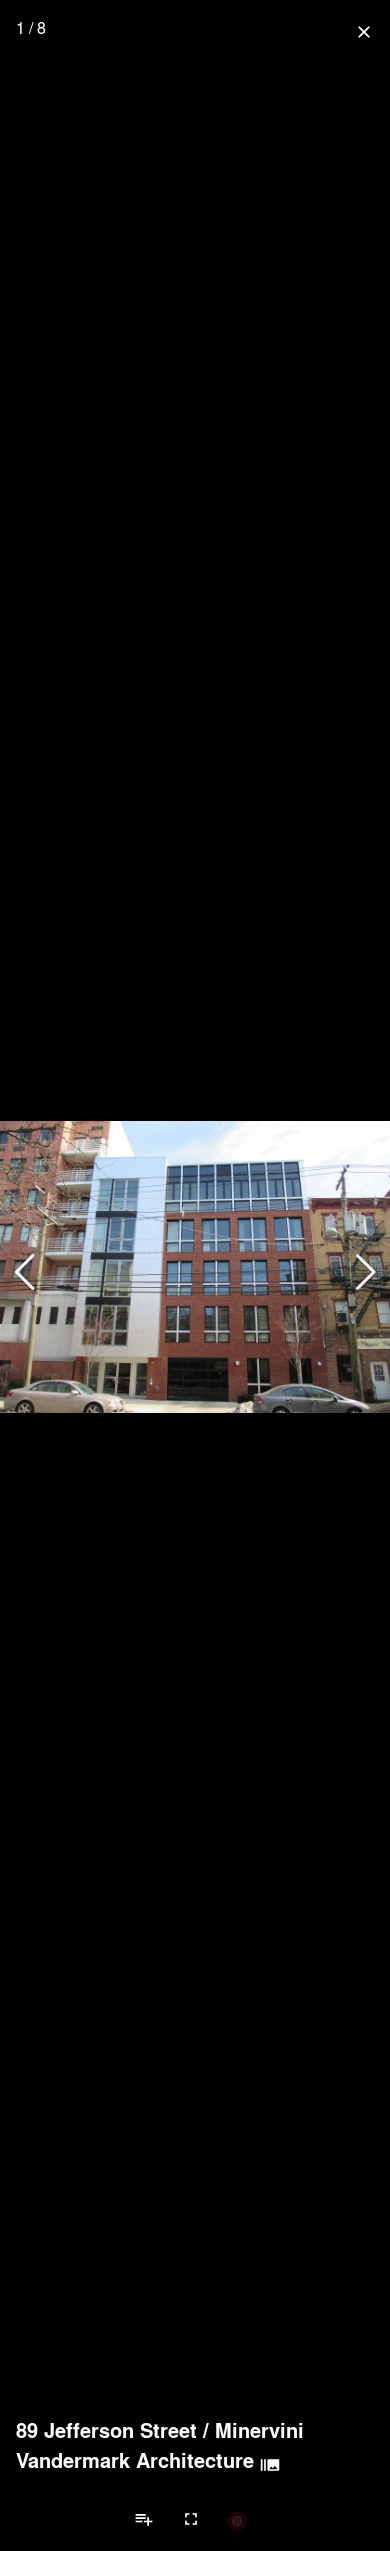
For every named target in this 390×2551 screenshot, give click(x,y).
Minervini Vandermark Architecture (160, 2445)
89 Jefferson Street (106, 2430)
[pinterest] (237, 2520)
